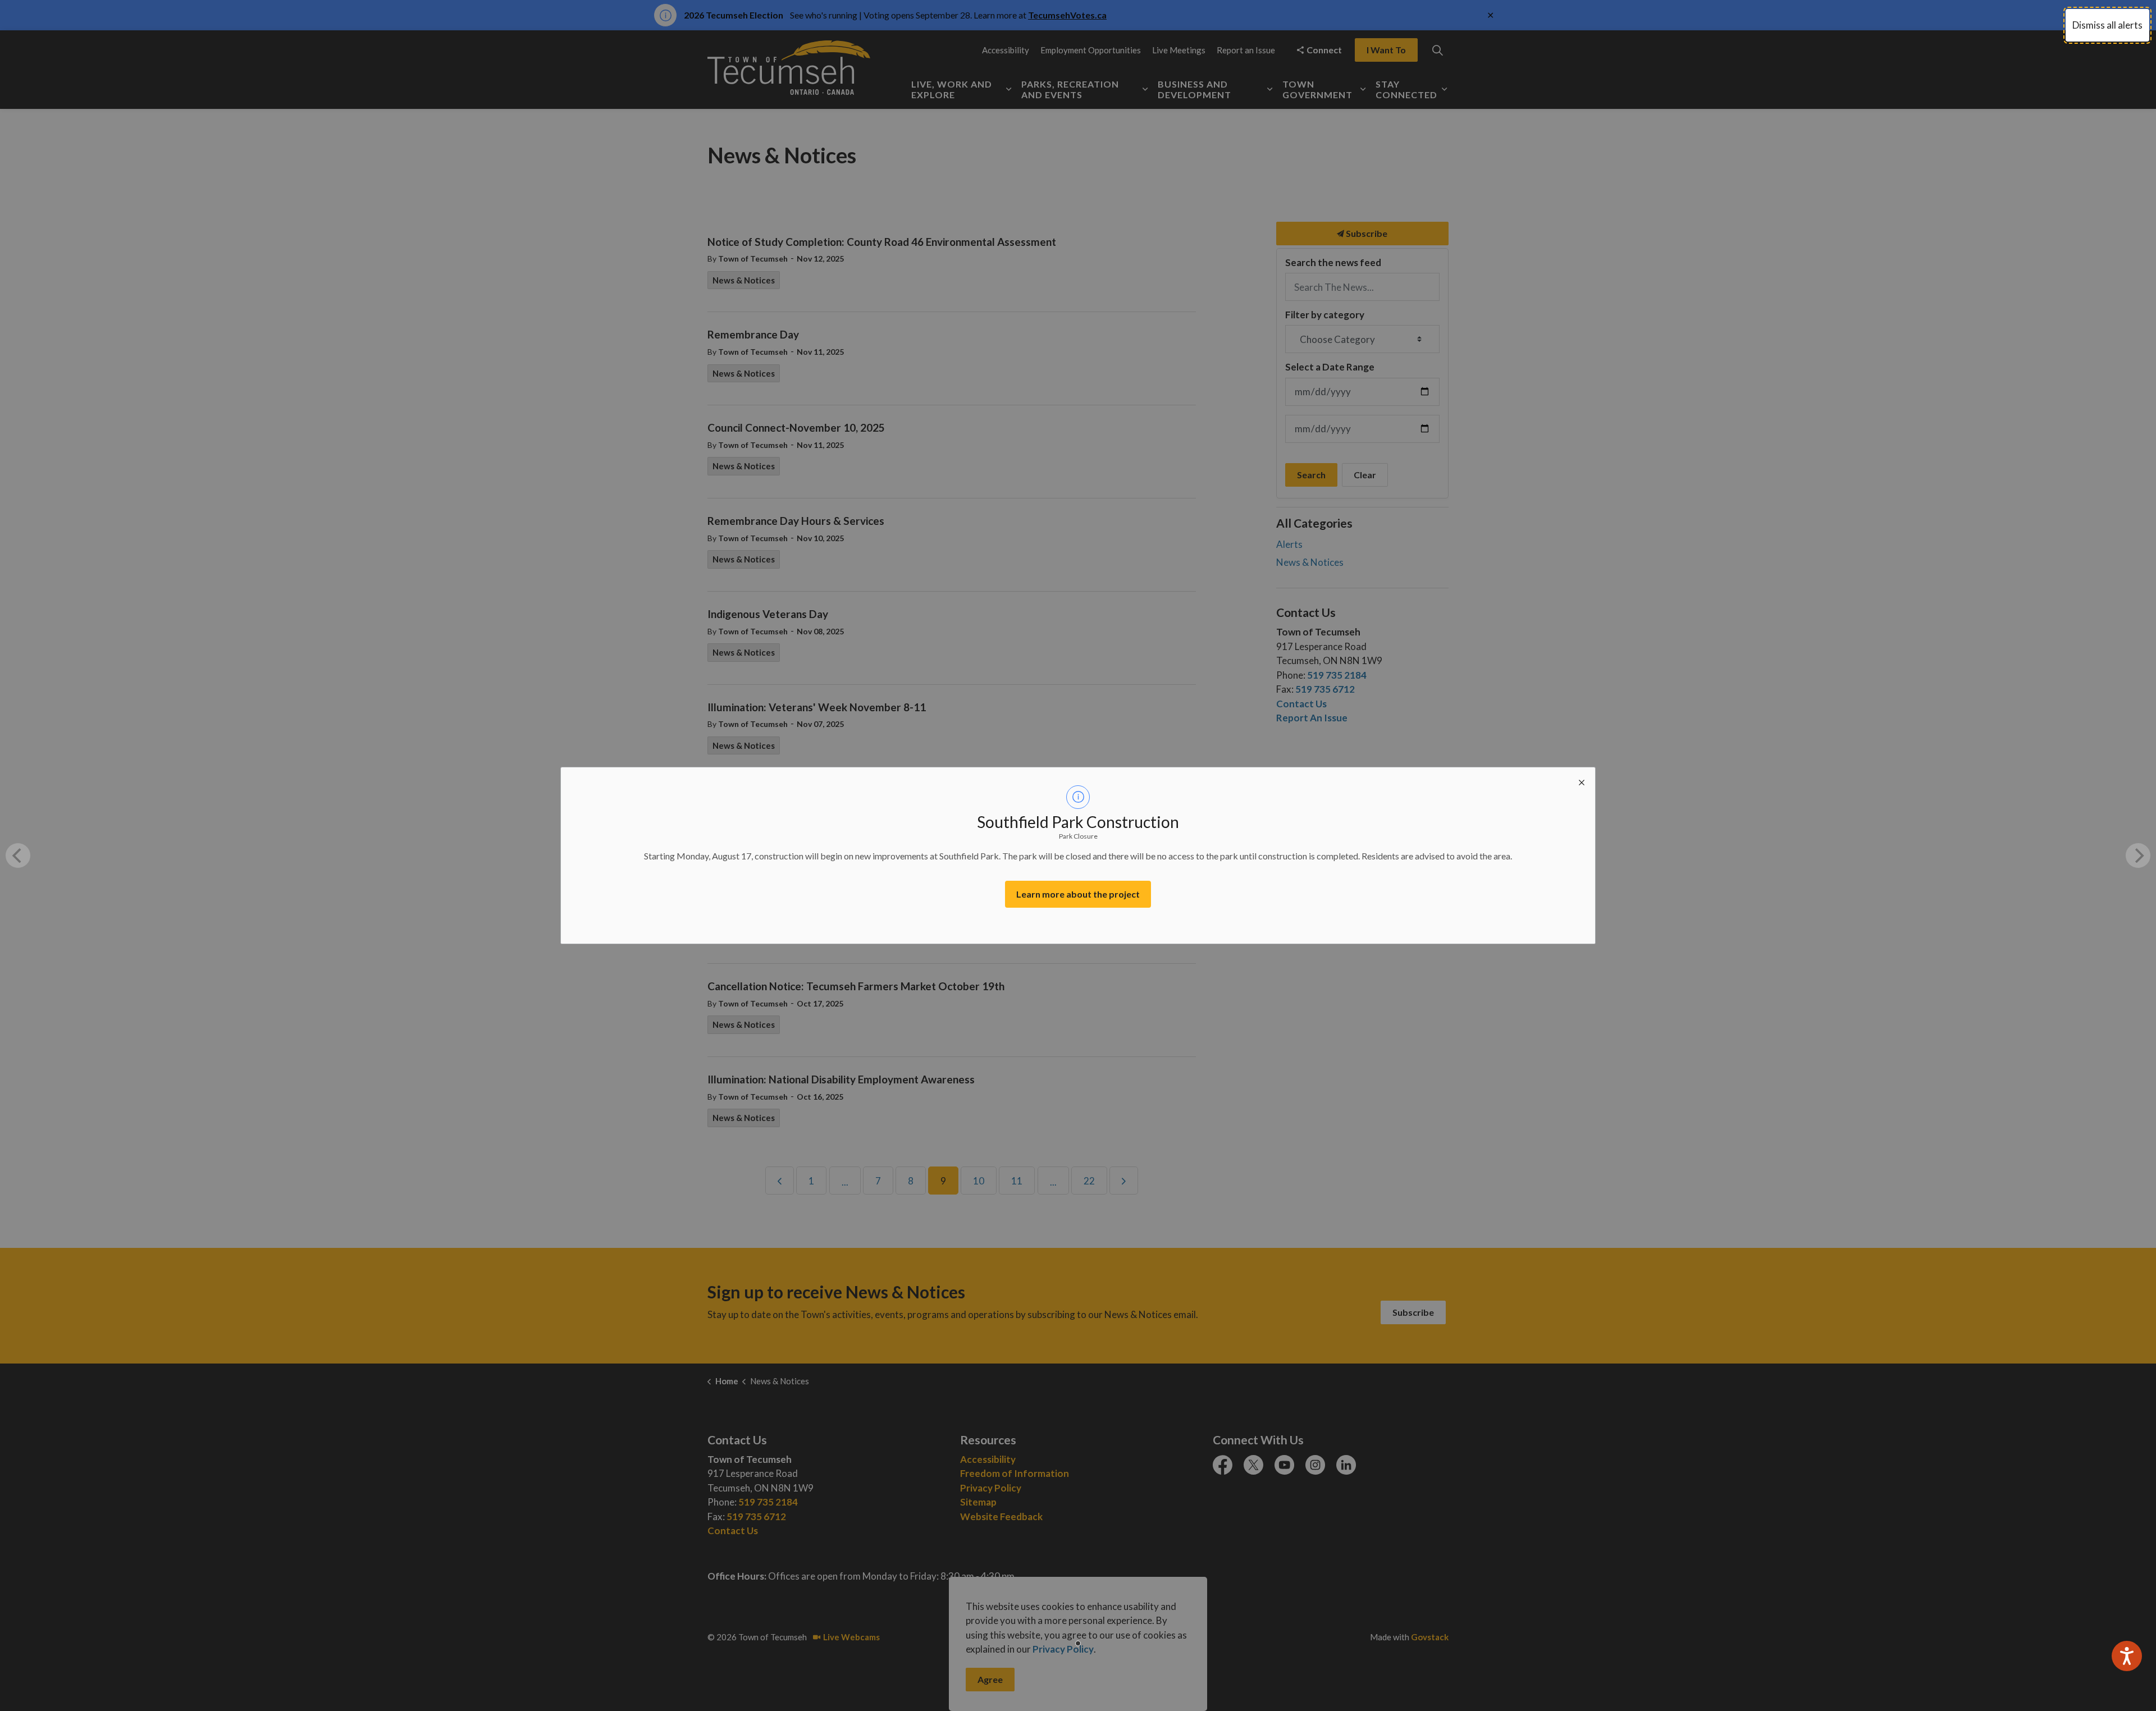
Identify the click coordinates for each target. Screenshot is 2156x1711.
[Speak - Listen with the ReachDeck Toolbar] (2127, 1656)
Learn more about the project (1078, 894)
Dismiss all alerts (2107, 25)
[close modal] (1582, 781)
